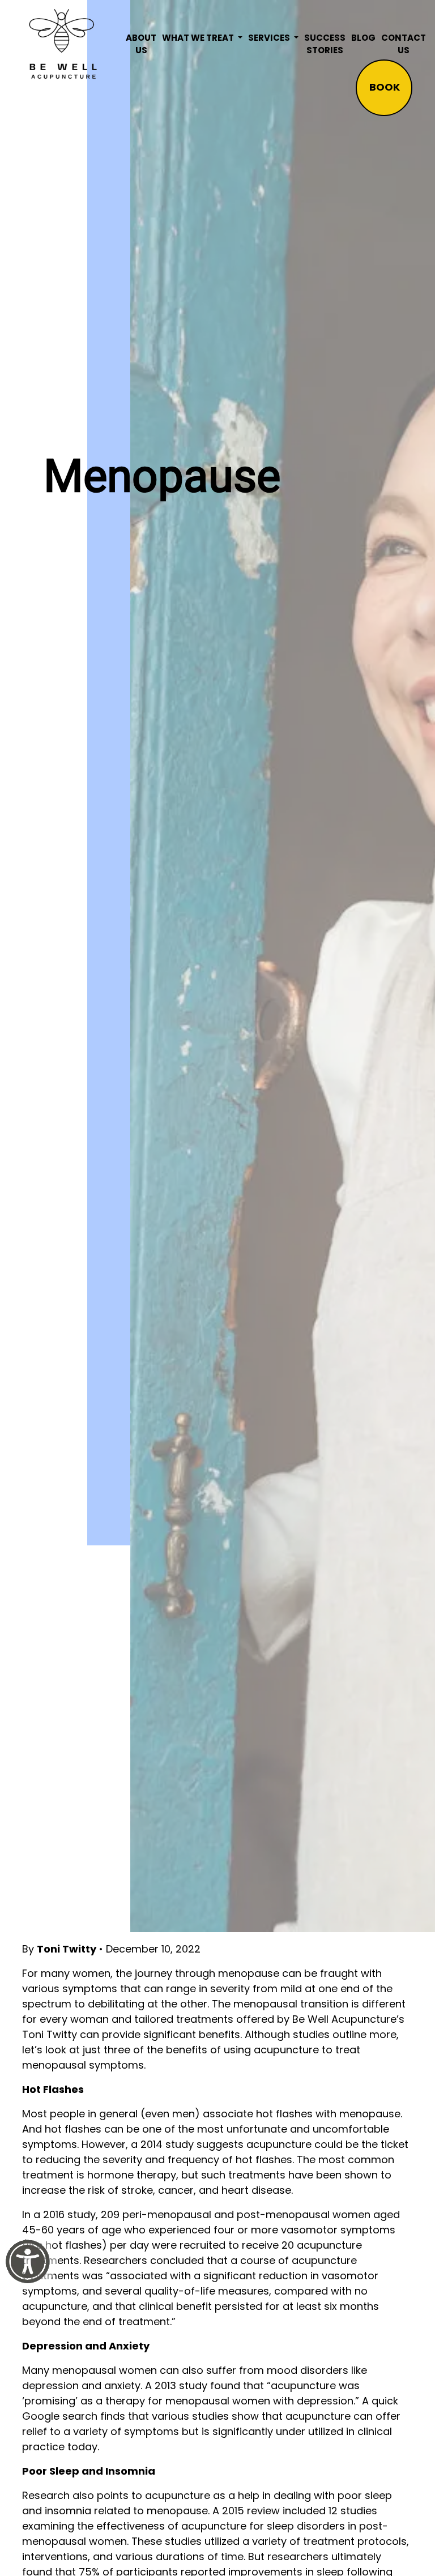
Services (270, 38)
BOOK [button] (385, 87)
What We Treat (199, 38)
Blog (363, 38)
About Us (141, 44)
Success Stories (325, 44)
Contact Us (404, 44)
